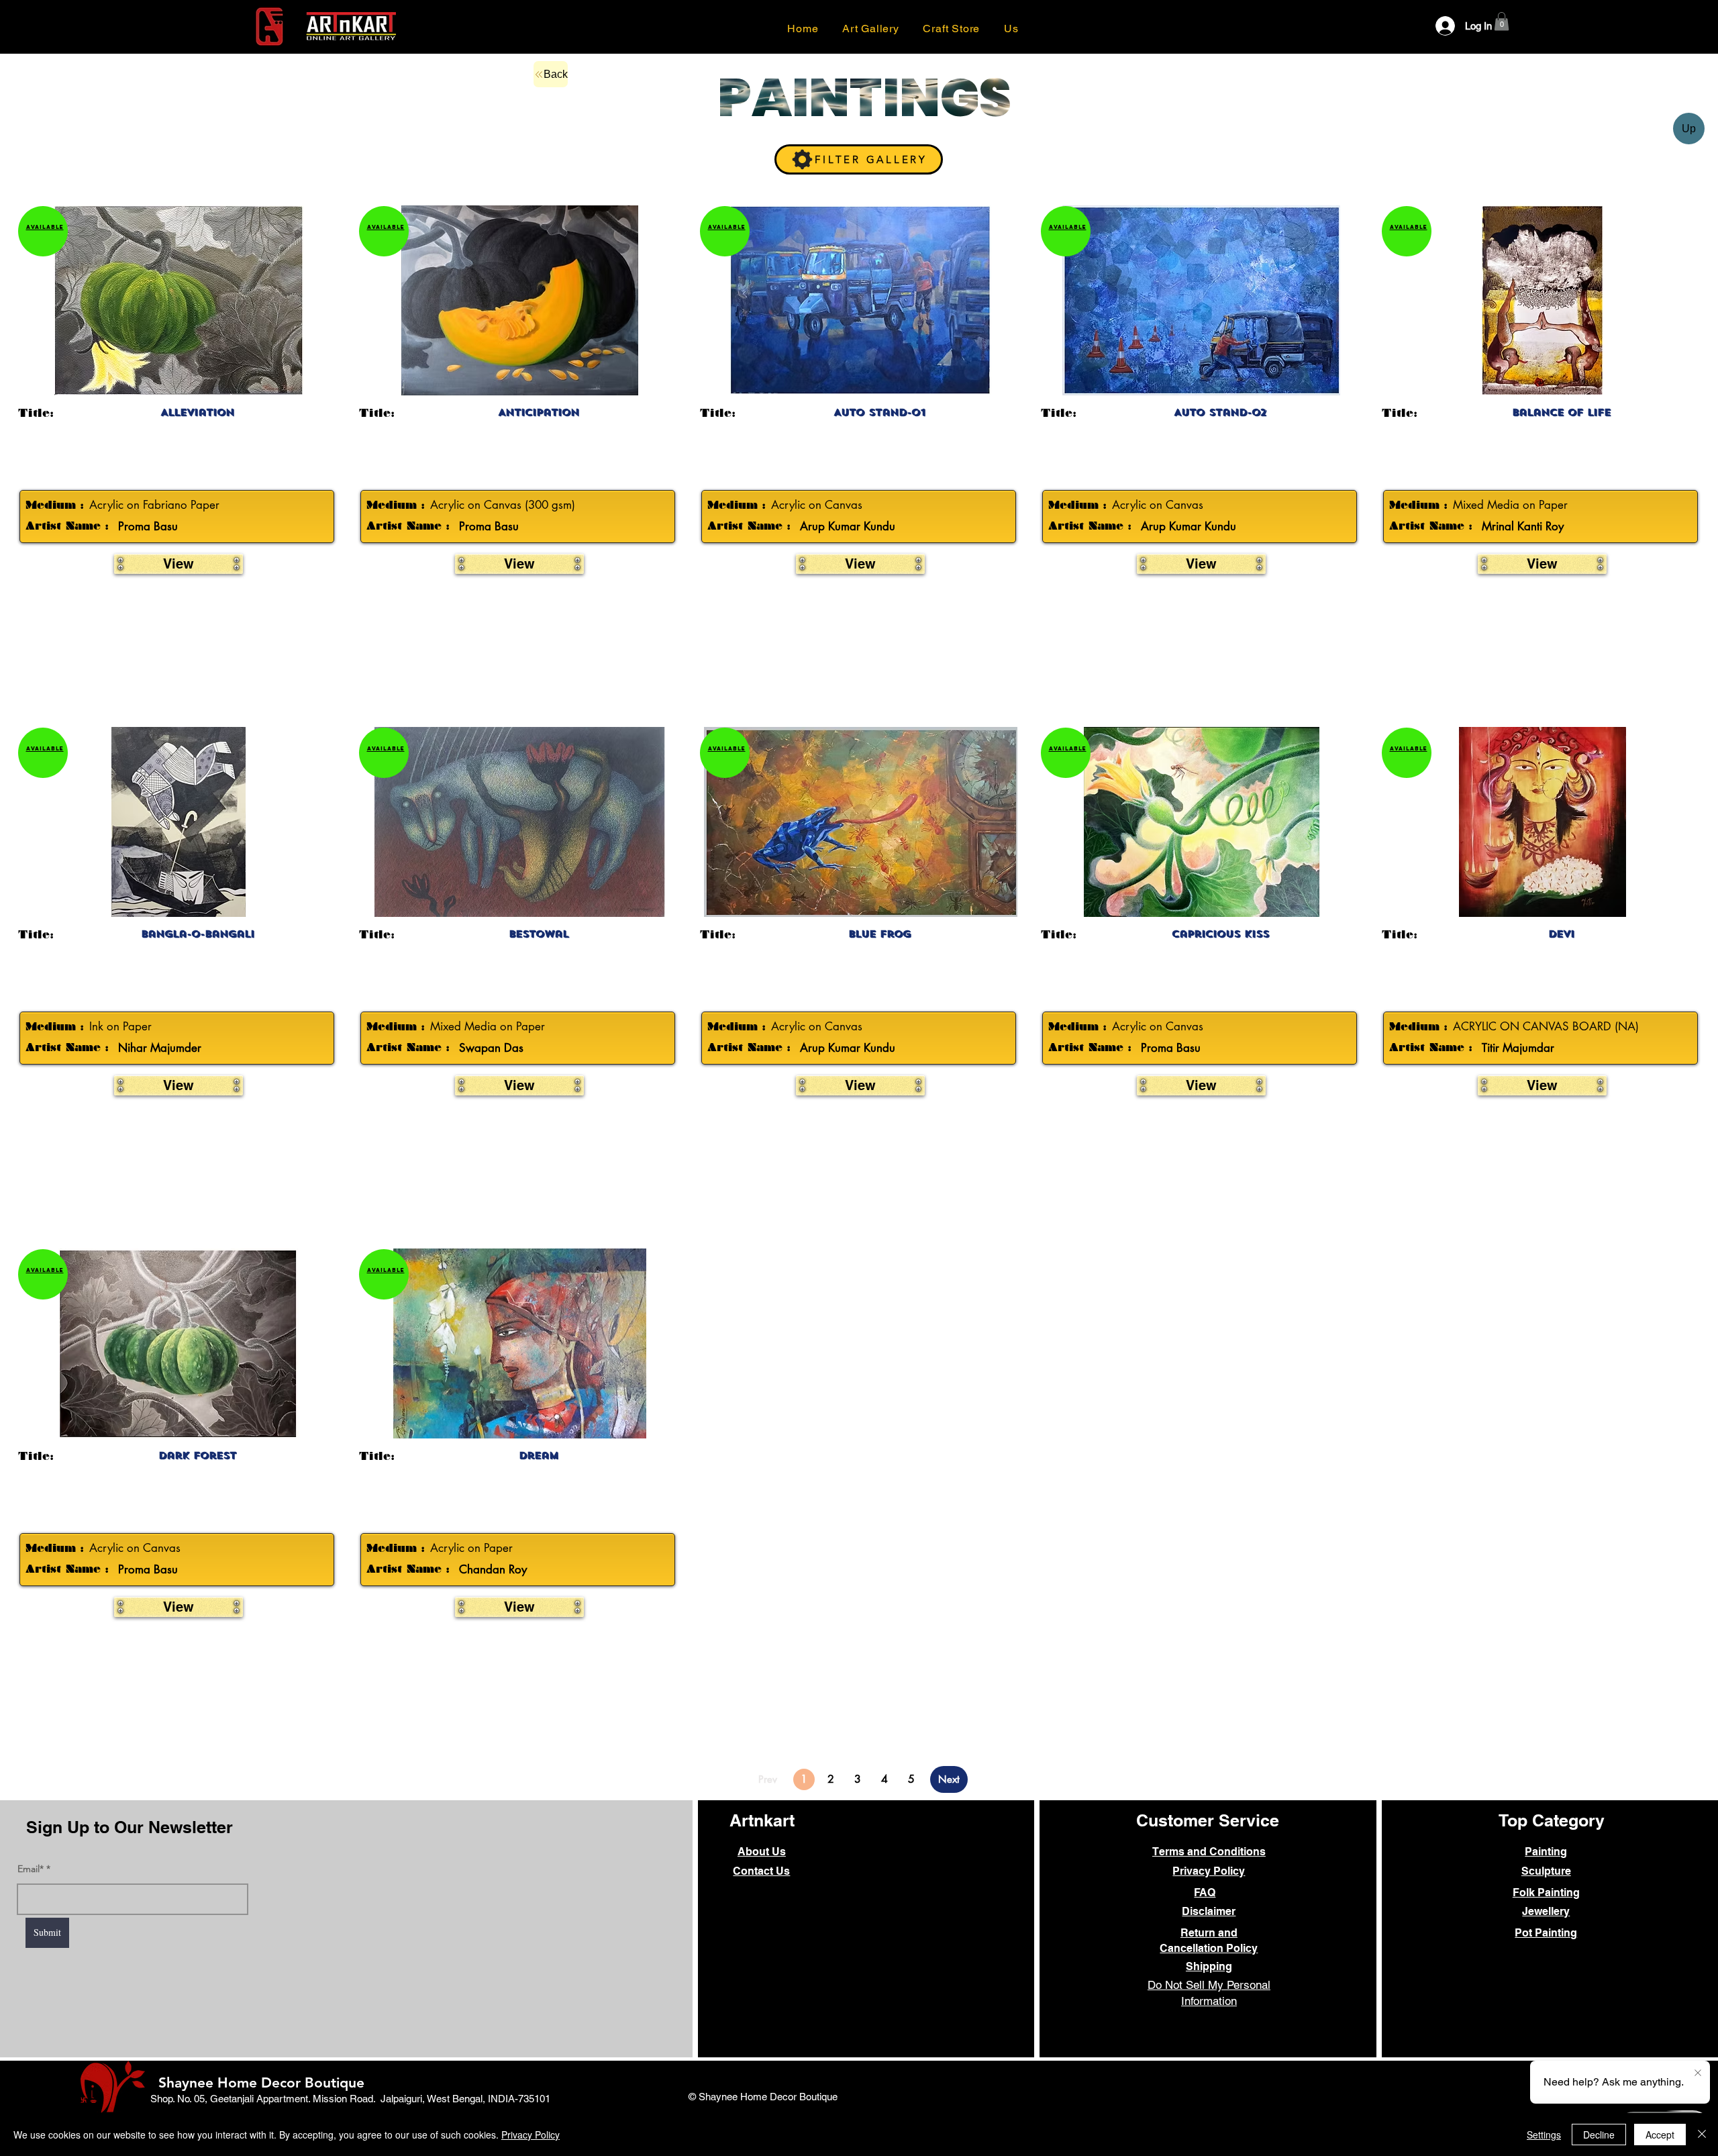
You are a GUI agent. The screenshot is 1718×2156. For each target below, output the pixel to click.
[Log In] (1436, 26)
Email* (31, 1869)
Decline (1599, 2135)
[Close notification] (1698, 2073)
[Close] (1702, 2135)
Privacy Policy (530, 2135)
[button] (1011, 28)
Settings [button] (1544, 2135)
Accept (1660, 2135)
